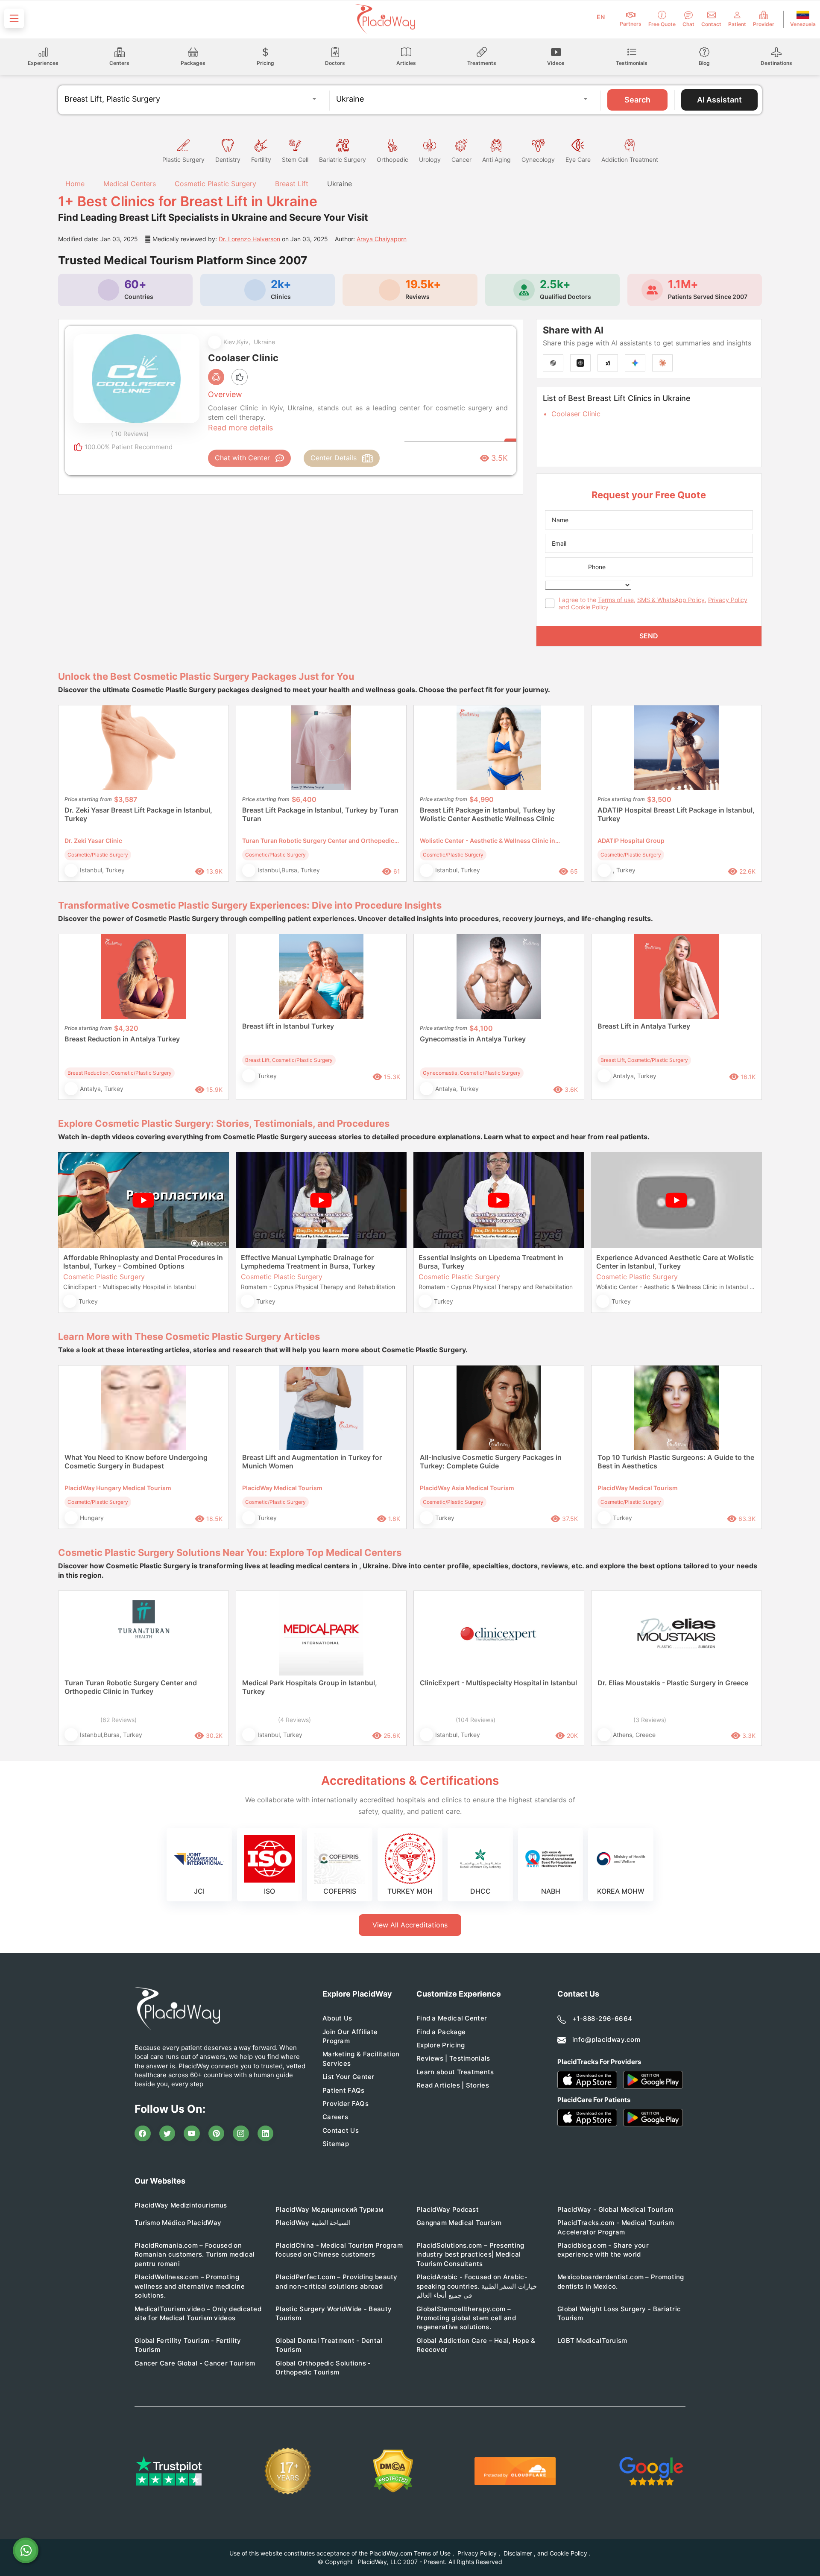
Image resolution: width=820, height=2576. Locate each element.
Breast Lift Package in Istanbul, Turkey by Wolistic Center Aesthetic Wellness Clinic (488, 814)
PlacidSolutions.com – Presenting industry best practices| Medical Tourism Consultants (470, 2254)
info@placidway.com (606, 2039)
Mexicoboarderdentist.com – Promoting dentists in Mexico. (621, 2281)
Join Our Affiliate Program (350, 2036)
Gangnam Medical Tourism (459, 2223)
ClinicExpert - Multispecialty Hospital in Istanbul (498, 1683)
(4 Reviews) (294, 1720)
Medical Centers (130, 184)
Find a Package (441, 2032)
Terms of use (616, 600)
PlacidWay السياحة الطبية (313, 2223)
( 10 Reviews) (130, 434)
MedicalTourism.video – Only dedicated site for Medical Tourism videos (198, 2313)
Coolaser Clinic (576, 414)
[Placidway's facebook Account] (143, 2134)
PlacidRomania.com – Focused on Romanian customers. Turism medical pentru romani (195, 2254)
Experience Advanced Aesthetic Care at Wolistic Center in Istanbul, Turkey (675, 1262)
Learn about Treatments (455, 2072)
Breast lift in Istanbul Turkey (288, 1026)
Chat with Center (242, 458)
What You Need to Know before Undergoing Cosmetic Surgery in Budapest (136, 1462)
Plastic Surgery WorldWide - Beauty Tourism (334, 2313)
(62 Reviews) (119, 1720)
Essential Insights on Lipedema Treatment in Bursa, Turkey (491, 1262)
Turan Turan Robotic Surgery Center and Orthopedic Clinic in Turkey (131, 1687)
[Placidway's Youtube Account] (192, 2134)
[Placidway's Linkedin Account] (266, 2134)
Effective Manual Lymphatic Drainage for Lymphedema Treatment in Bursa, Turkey (308, 1262)
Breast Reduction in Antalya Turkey (122, 1039)
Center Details (334, 458)
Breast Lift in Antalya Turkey (644, 1026)
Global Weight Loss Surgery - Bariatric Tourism (619, 2313)
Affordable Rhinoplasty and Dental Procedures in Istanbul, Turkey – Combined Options (143, 1262)
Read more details (240, 428)
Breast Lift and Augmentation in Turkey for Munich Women (312, 1462)
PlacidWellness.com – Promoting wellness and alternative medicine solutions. (190, 2286)
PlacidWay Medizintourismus (181, 2205)
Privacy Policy (728, 600)
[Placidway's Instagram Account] (241, 2134)
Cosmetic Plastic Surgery (215, 184)
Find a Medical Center (452, 2018)
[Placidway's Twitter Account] (167, 2134)
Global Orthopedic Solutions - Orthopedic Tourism (323, 2368)
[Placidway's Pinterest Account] (217, 2134)
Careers (335, 2117)
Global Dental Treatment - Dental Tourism (329, 2345)
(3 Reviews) (650, 1720)
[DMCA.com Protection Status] (393, 2471)
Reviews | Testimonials (453, 2058)
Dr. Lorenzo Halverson (249, 239)
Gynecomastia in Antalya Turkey (473, 1039)
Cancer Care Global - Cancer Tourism (195, 2363)
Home (74, 184)
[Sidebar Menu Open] (14, 18)
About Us (337, 2018)
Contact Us (341, 2130)
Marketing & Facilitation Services (361, 2058)
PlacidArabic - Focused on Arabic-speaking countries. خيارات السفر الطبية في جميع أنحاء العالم (477, 2286)
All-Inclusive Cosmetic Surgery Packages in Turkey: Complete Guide (491, 1462)
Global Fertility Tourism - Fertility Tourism (188, 2345)
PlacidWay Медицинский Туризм (329, 2209)
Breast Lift (292, 184)
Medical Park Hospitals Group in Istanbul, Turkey (310, 1687)
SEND (649, 636)
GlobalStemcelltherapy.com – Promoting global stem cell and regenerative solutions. (466, 2318)
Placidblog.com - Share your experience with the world (603, 2250)
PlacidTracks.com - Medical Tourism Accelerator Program (616, 2227)
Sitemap (336, 2144)
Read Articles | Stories (453, 2085)
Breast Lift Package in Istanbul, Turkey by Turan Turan (320, 814)
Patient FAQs (344, 2090)
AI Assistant (719, 100)
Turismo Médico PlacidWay (178, 2223)
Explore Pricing (441, 2045)
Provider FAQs (346, 2104)
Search (637, 100)
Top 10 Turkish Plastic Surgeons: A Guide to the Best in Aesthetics (676, 1462)
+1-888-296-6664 (602, 2019)
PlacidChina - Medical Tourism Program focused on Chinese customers (339, 2250)
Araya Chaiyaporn (382, 239)
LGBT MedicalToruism (592, 2341)
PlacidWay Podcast (448, 2209)
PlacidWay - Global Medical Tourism (615, 2209)
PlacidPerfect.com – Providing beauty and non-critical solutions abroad (337, 2281)
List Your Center (348, 2077)
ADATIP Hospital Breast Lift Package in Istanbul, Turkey (676, 814)
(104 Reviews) (476, 1720)
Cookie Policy (590, 607)
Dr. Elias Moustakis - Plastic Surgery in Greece (673, 1683)
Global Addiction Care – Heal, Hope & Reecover (476, 2345)
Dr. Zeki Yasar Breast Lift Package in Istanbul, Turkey (138, 814)
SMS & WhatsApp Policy (671, 600)
